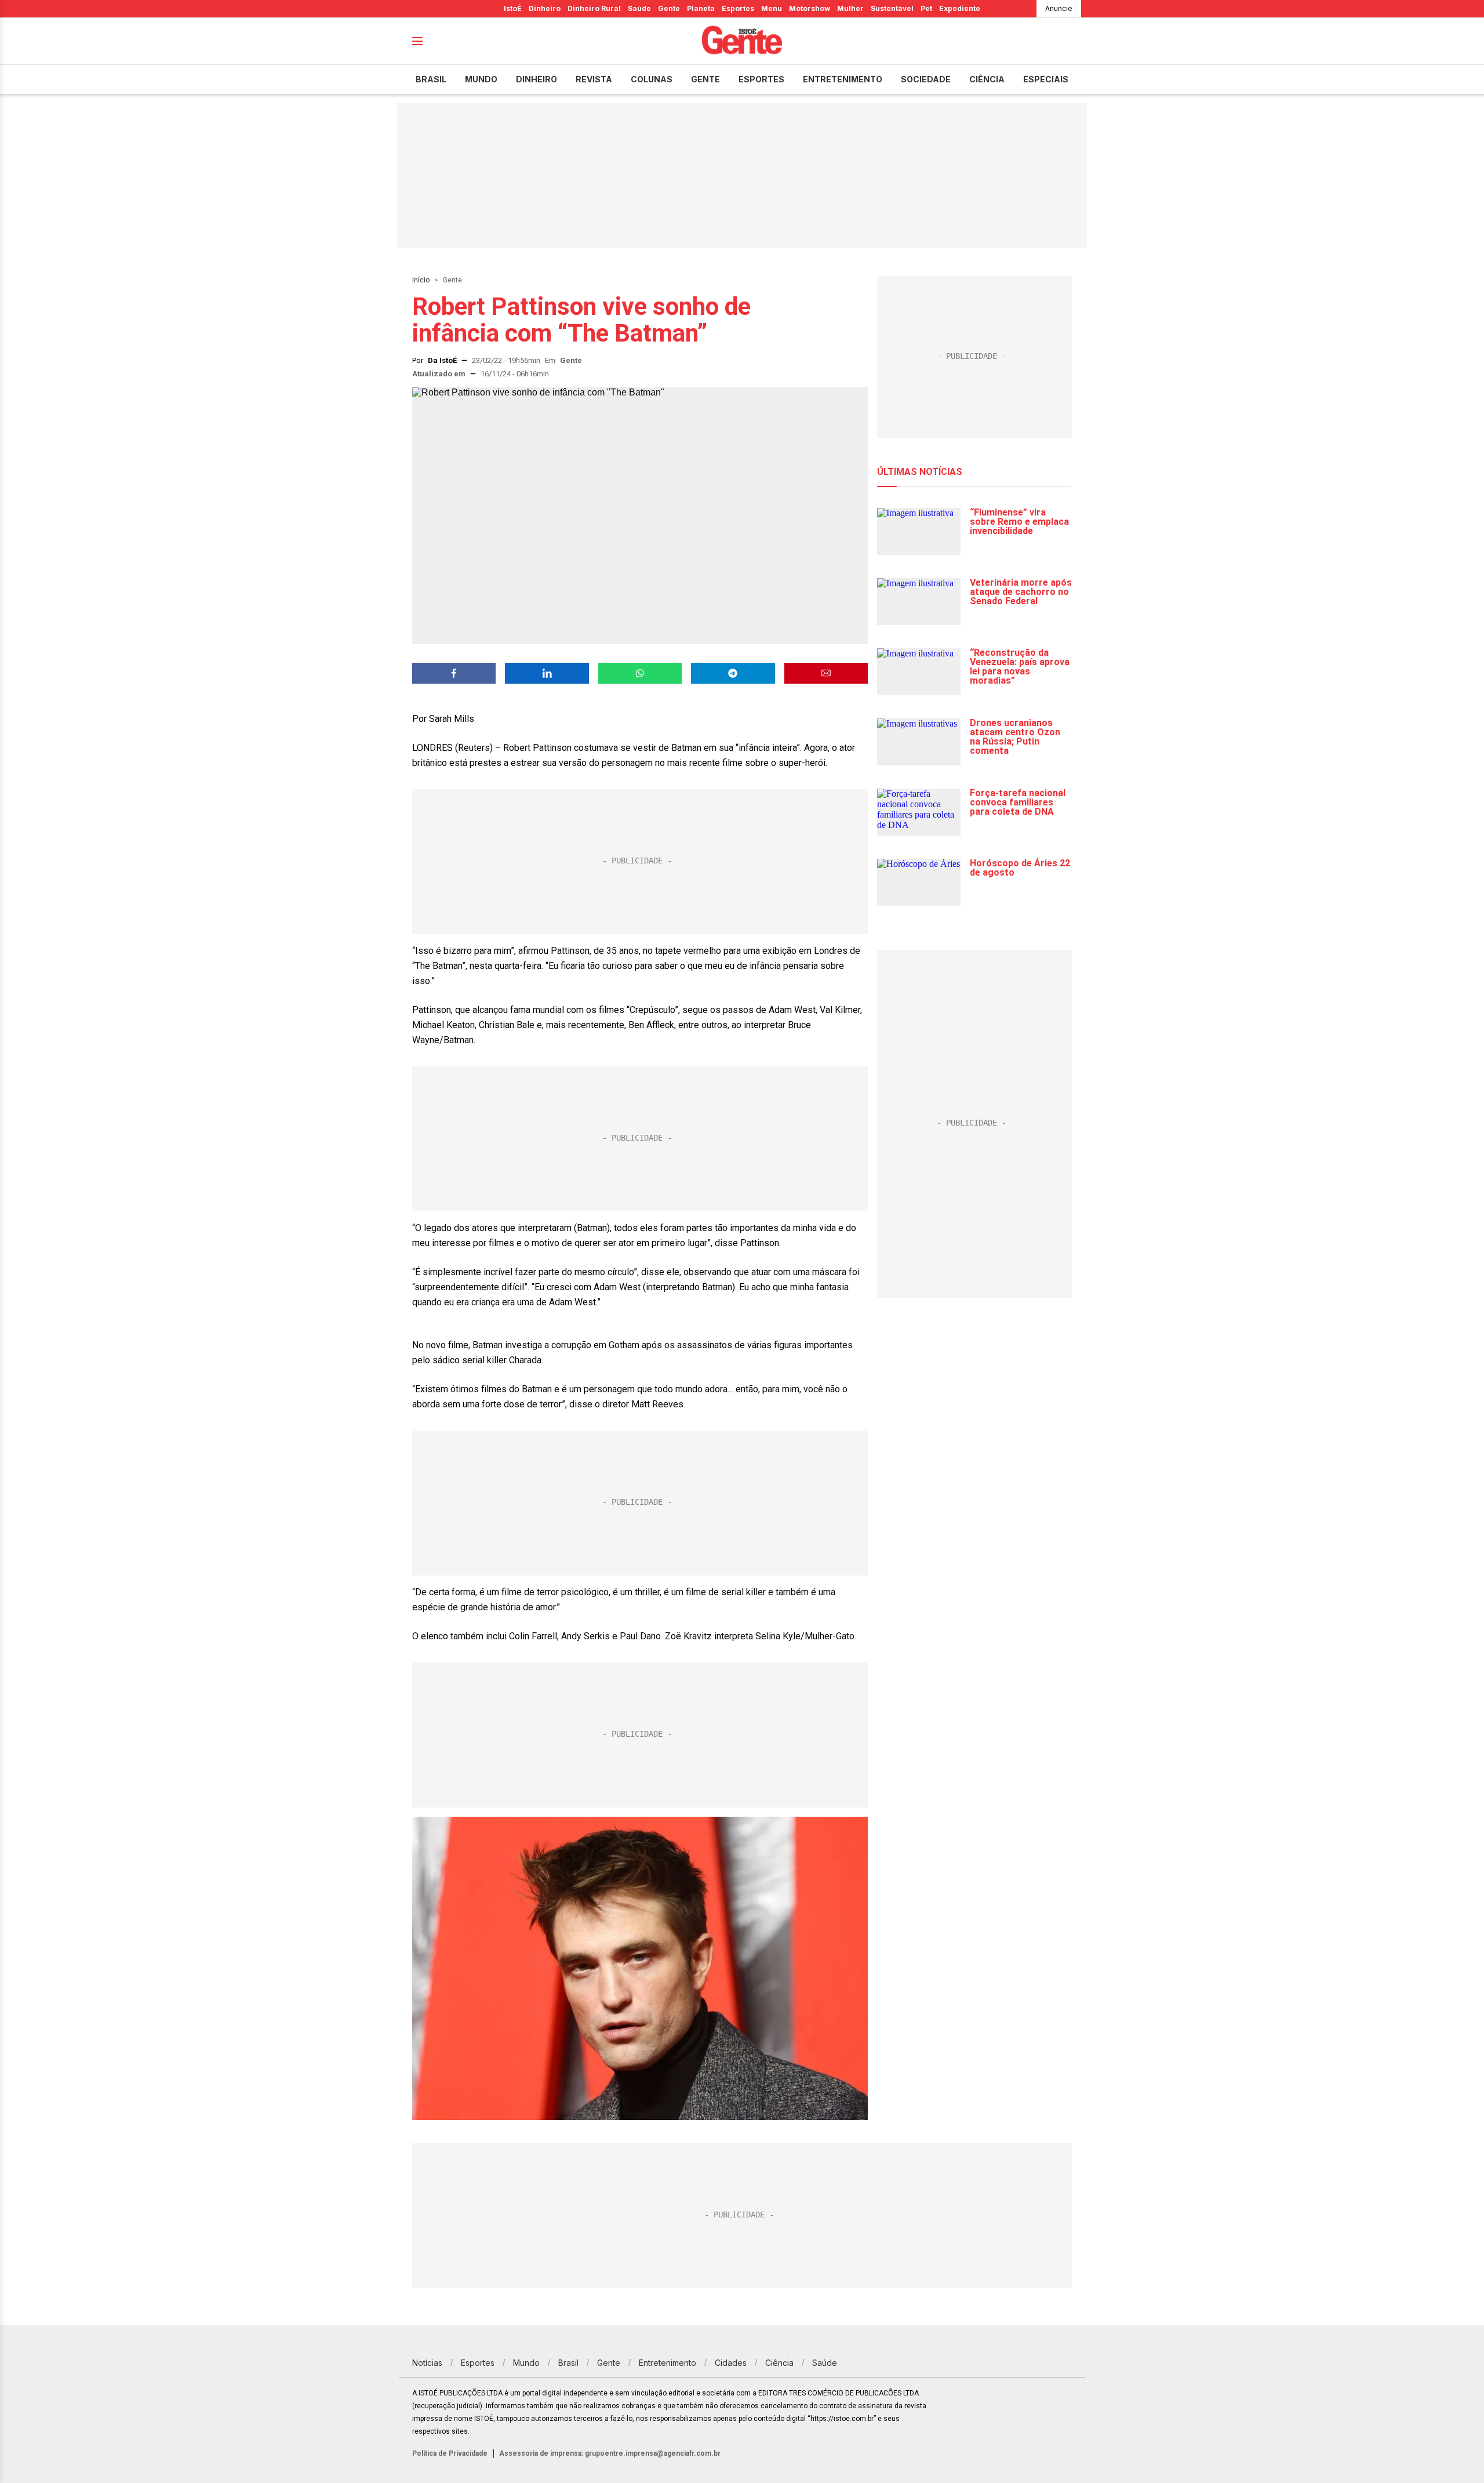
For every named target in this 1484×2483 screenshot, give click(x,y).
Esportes (738, 8)
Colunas (652, 79)
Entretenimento (843, 79)
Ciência (987, 79)
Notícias (427, 2363)
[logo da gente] (742, 41)
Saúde (639, 8)
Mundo (481, 79)
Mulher (850, 8)
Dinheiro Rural (594, 8)
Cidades (731, 2363)
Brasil (431, 79)
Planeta (701, 8)
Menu (772, 8)
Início (421, 280)
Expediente (960, 8)
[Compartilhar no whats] (640, 673)
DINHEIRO (537, 79)
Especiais (1046, 79)
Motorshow (810, 8)
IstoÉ (513, 8)
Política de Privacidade (450, 2453)
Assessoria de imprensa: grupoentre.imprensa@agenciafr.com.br (610, 2453)
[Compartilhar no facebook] (454, 673)
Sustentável (892, 8)
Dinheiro (545, 8)
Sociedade (926, 79)
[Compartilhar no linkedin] (547, 673)
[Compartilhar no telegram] (733, 673)
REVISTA (594, 79)
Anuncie (1059, 8)
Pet (926, 8)
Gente (669, 8)
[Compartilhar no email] (826, 673)
